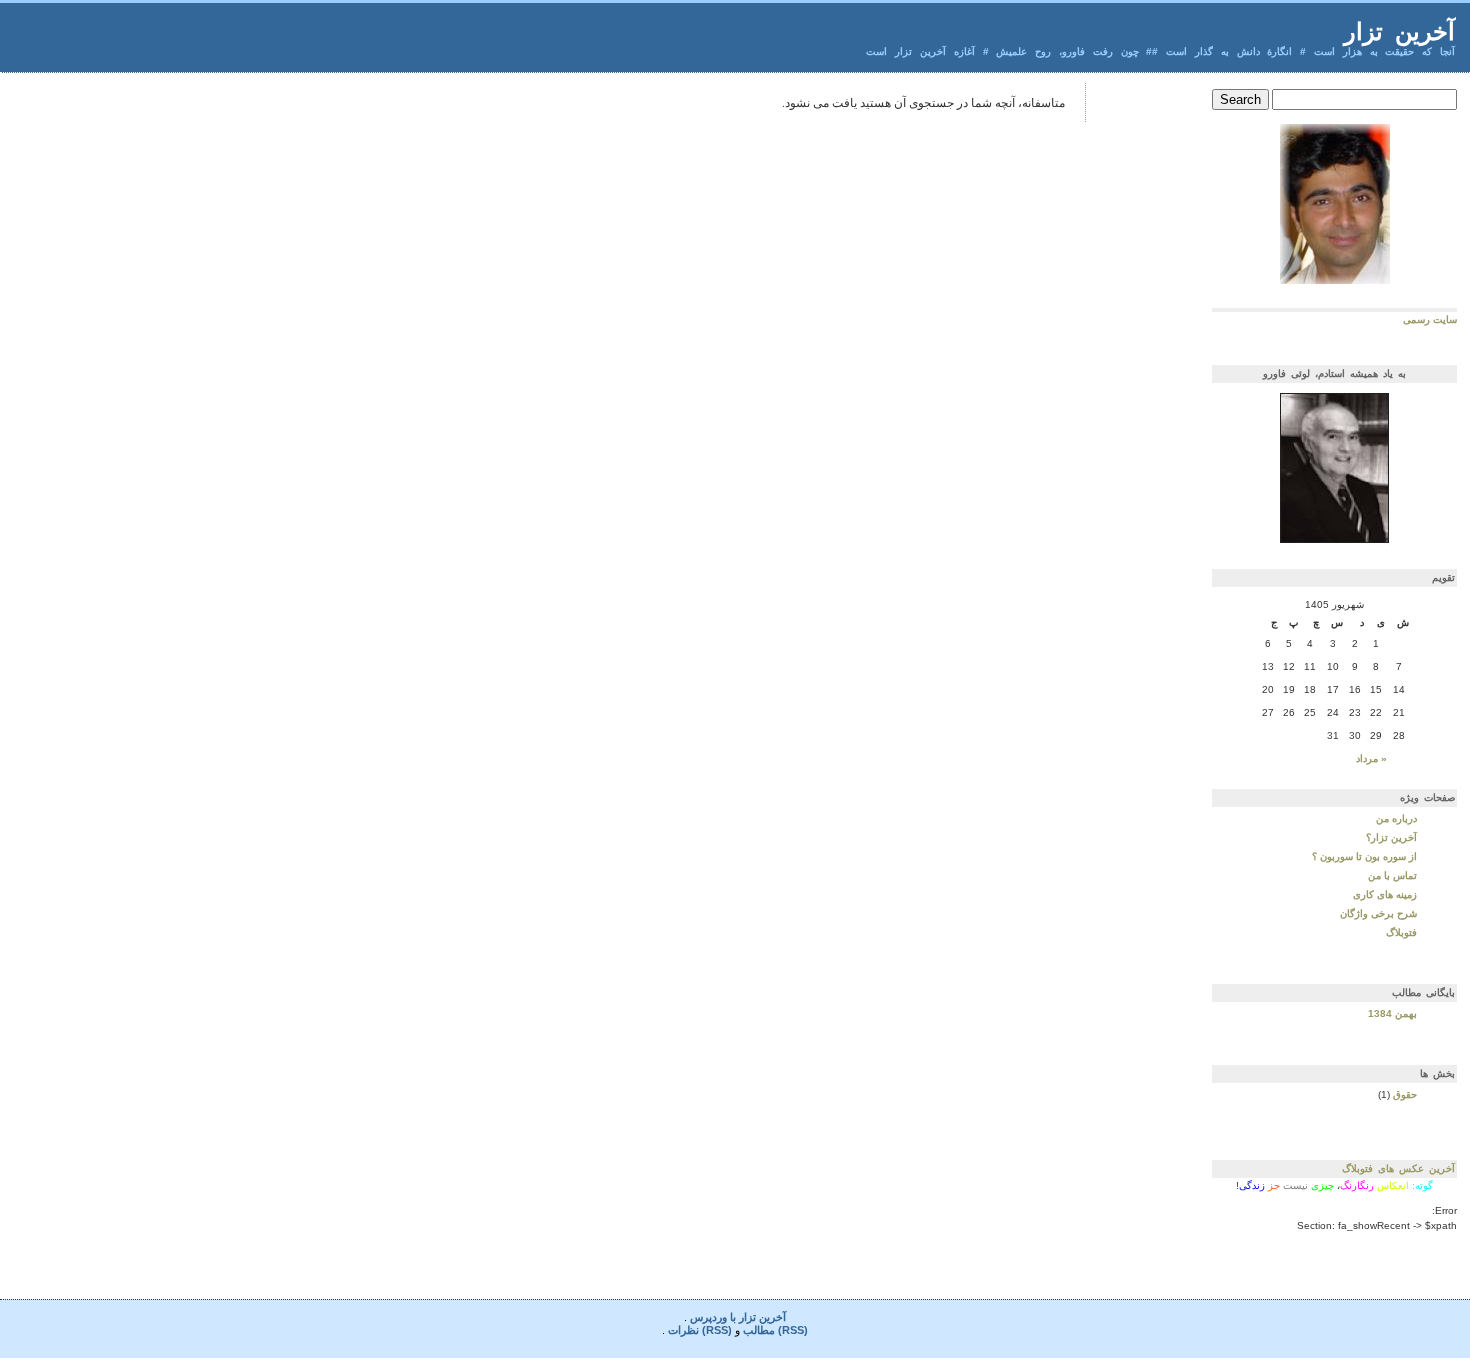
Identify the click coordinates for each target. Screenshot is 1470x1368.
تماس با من (1392, 875)
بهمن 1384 (1392, 1013)
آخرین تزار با (756, 1317)
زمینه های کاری (1385, 894)
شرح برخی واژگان (1378, 913)
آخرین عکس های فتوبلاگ (1398, 1168)
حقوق (1405, 1094)
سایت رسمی (1430, 319)
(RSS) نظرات (700, 1330)
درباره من (1396, 818)
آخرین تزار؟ (1391, 837)
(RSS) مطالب (775, 1330)
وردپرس (708, 1317)
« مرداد (1371, 758)
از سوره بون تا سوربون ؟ (1364, 856)
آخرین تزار (1399, 31)
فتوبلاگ (1401, 932)
